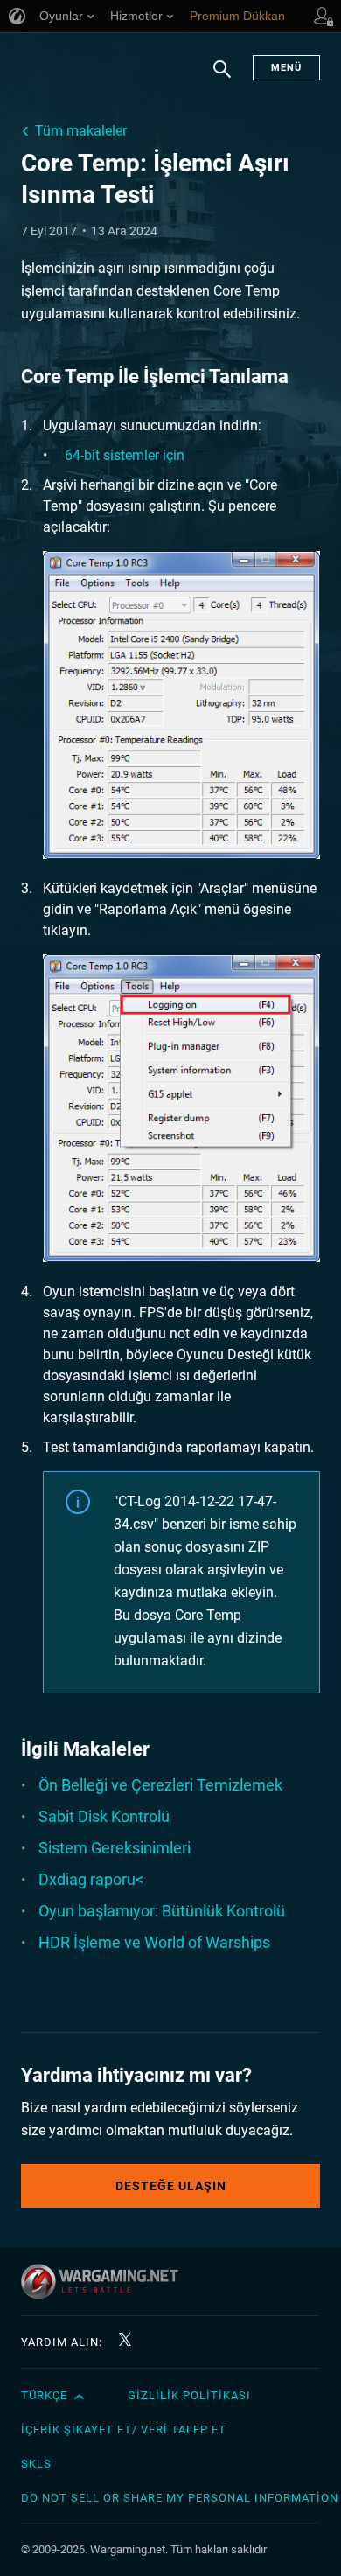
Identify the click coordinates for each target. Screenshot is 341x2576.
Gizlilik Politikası (189, 2395)
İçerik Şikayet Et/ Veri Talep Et (124, 2429)
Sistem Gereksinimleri (115, 1848)
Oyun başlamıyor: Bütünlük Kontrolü (162, 1911)
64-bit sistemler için (125, 455)
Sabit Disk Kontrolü (104, 1816)
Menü (286, 68)
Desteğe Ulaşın (171, 2186)
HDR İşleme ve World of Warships (154, 1942)
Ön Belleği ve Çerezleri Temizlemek (160, 1785)
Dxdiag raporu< (91, 1879)
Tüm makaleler (81, 131)
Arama (222, 78)
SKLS (36, 2464)
